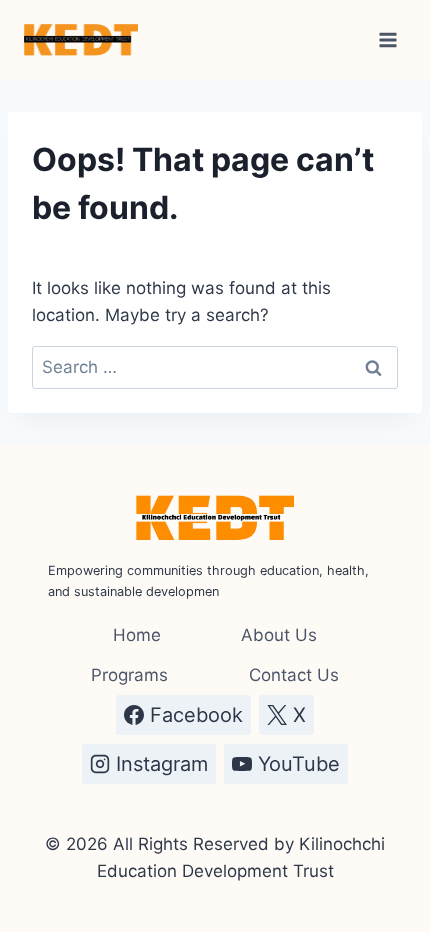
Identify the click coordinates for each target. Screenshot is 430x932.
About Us (279, 635)
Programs (129, 675)
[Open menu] (387, 39)
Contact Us (294, 675)
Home (137, 635)
